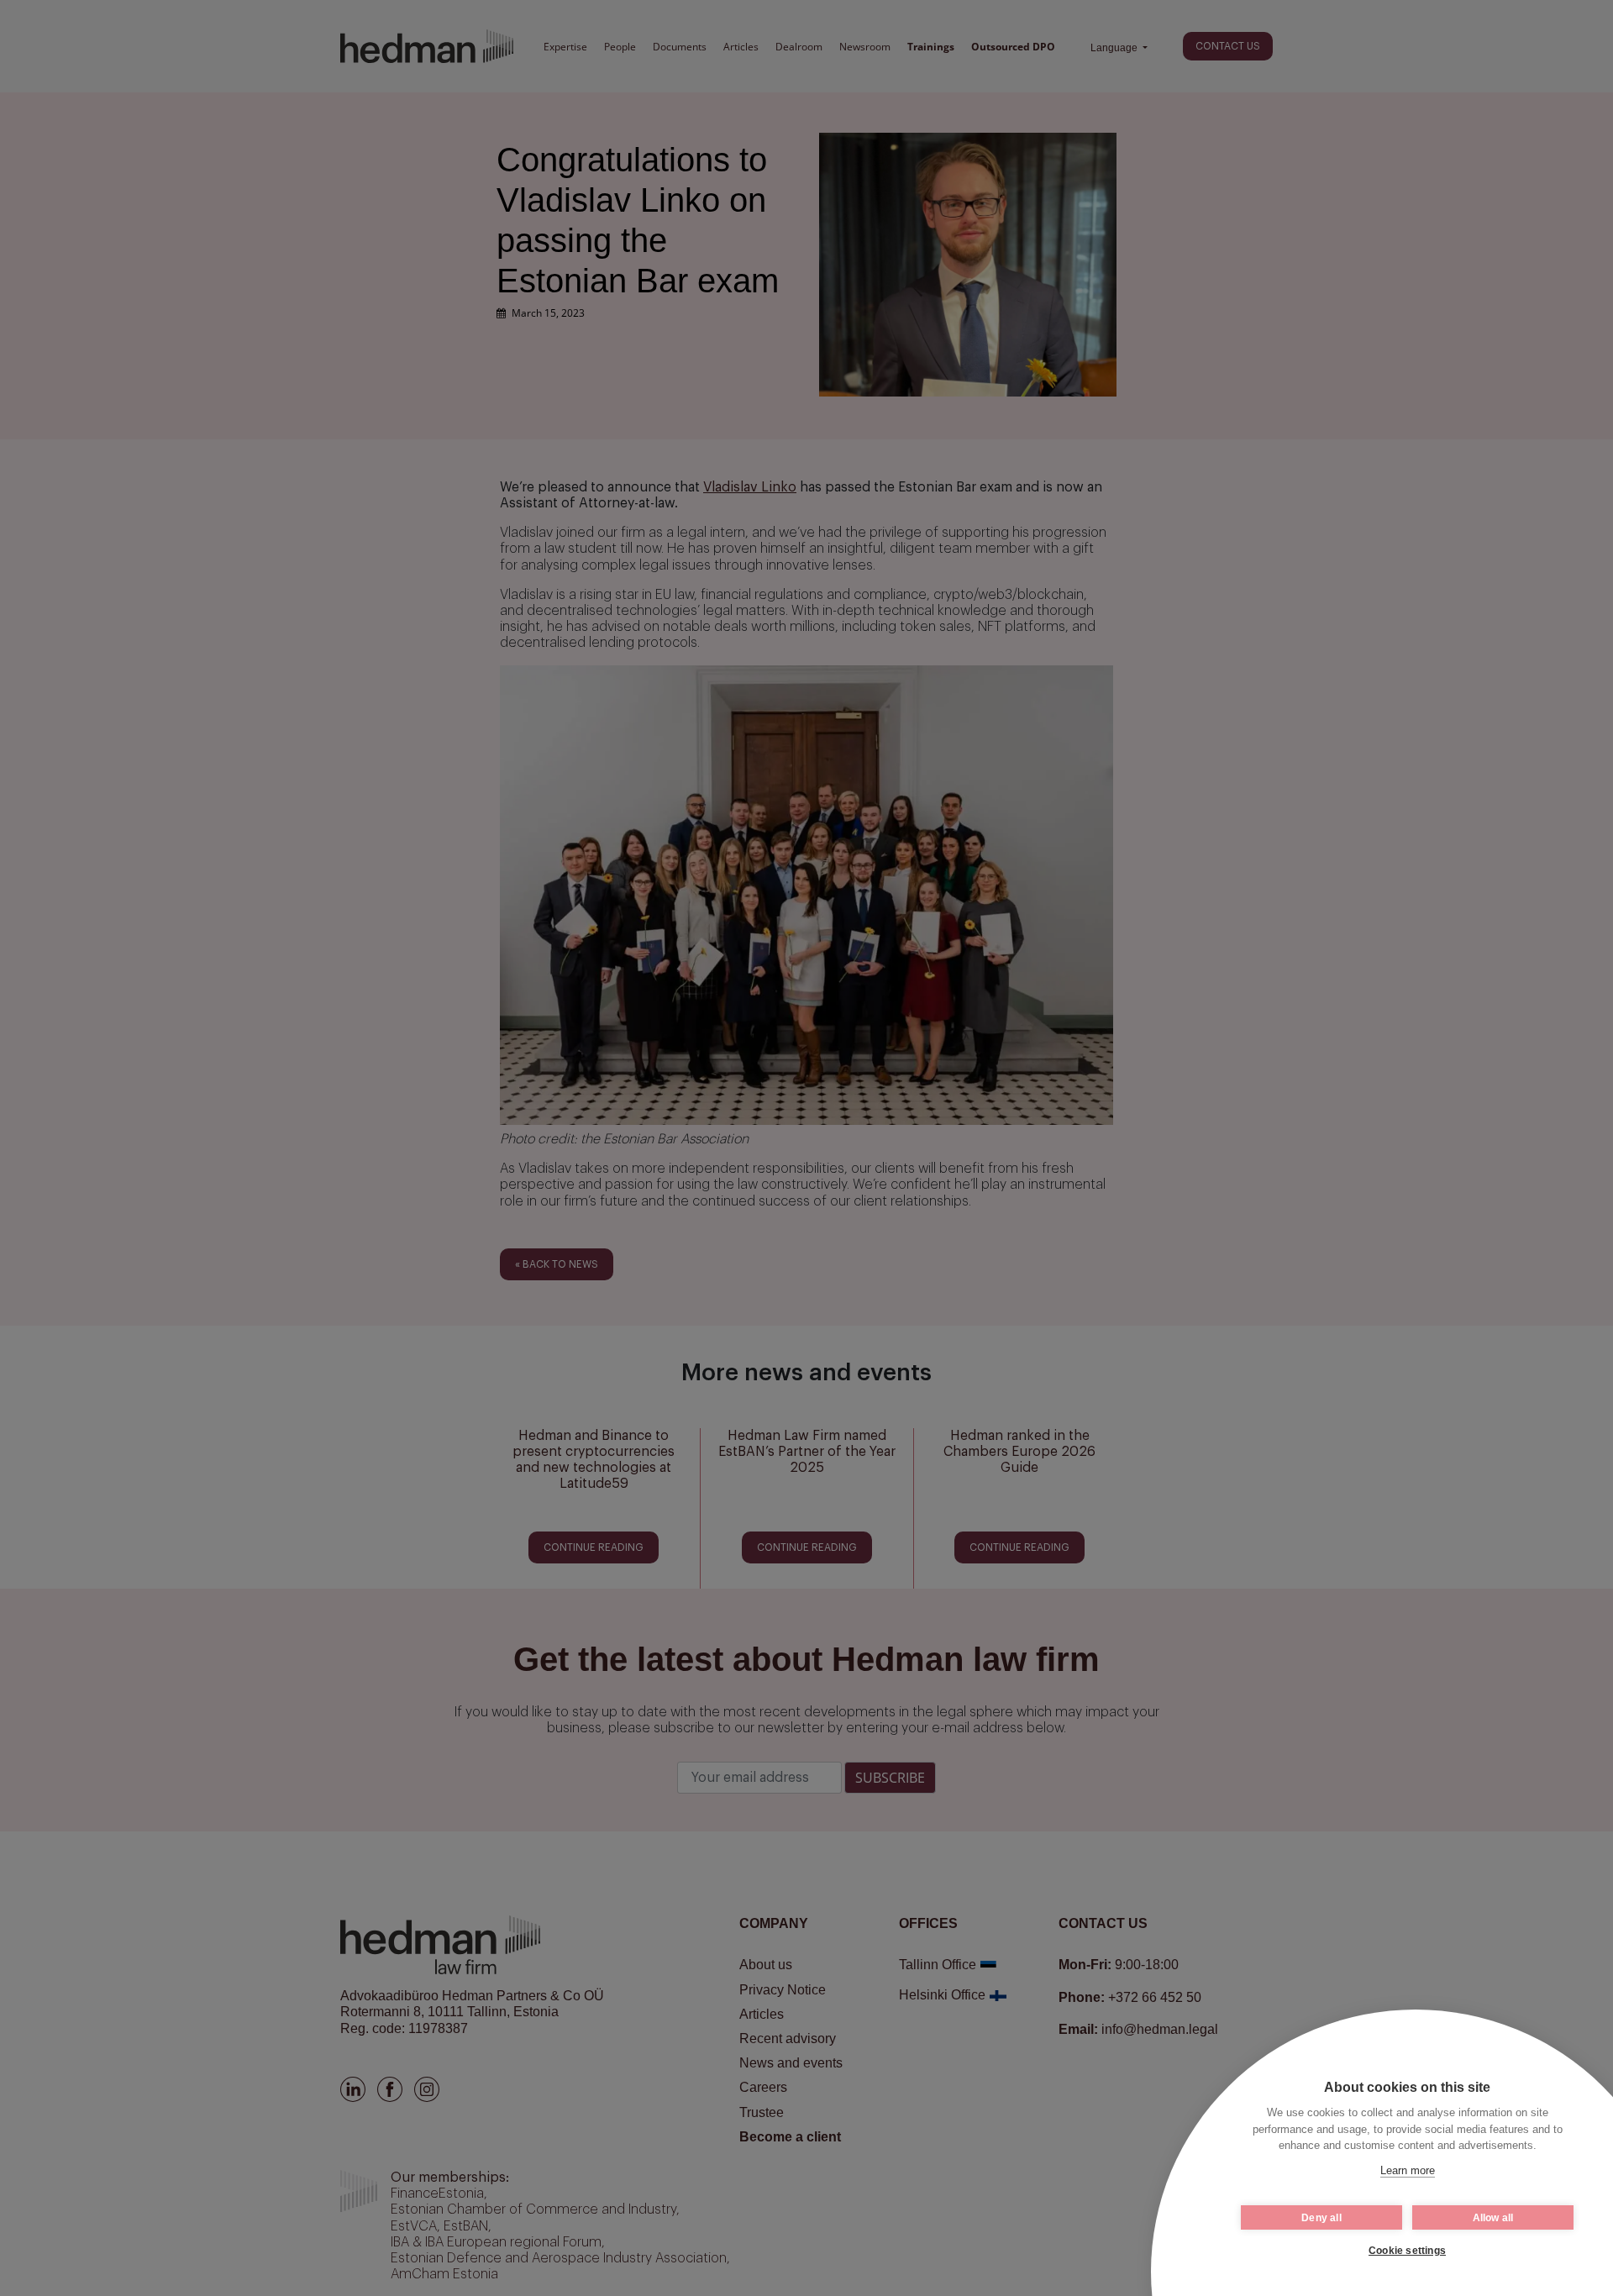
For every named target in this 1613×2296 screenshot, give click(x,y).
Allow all (1493, 2218)
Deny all (1321, 2218)
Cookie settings (1407, 2251)
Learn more (1408, 2170)
